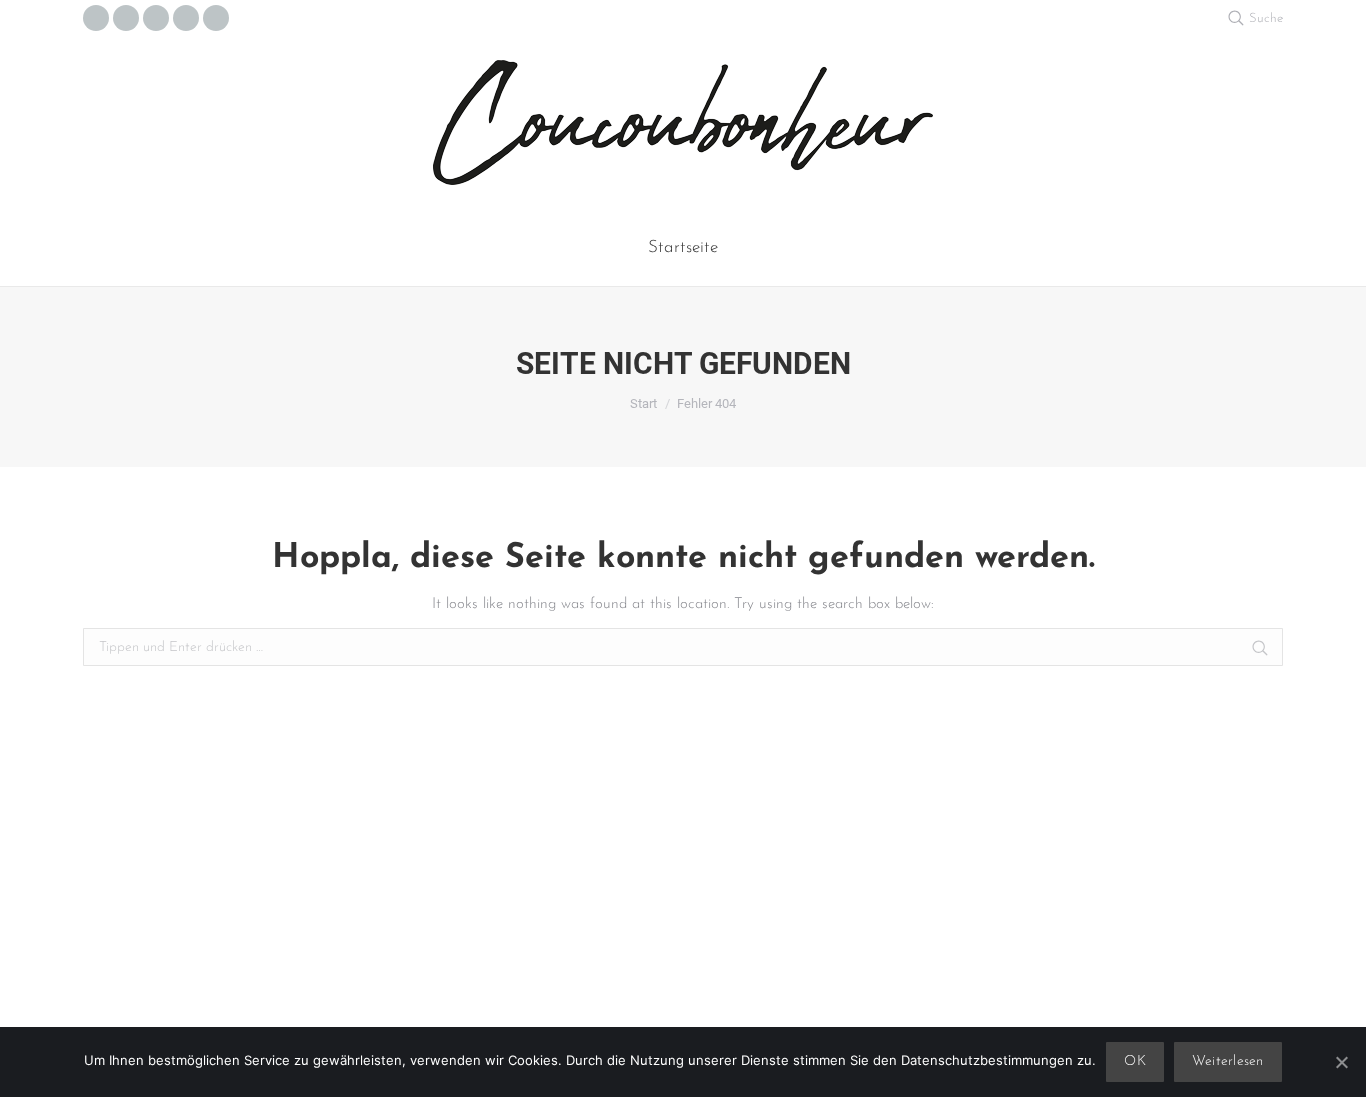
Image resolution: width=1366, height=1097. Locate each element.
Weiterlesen (1228, 1061)
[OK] (1341, 1062)
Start (643, 403)
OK (1135, 1061)
